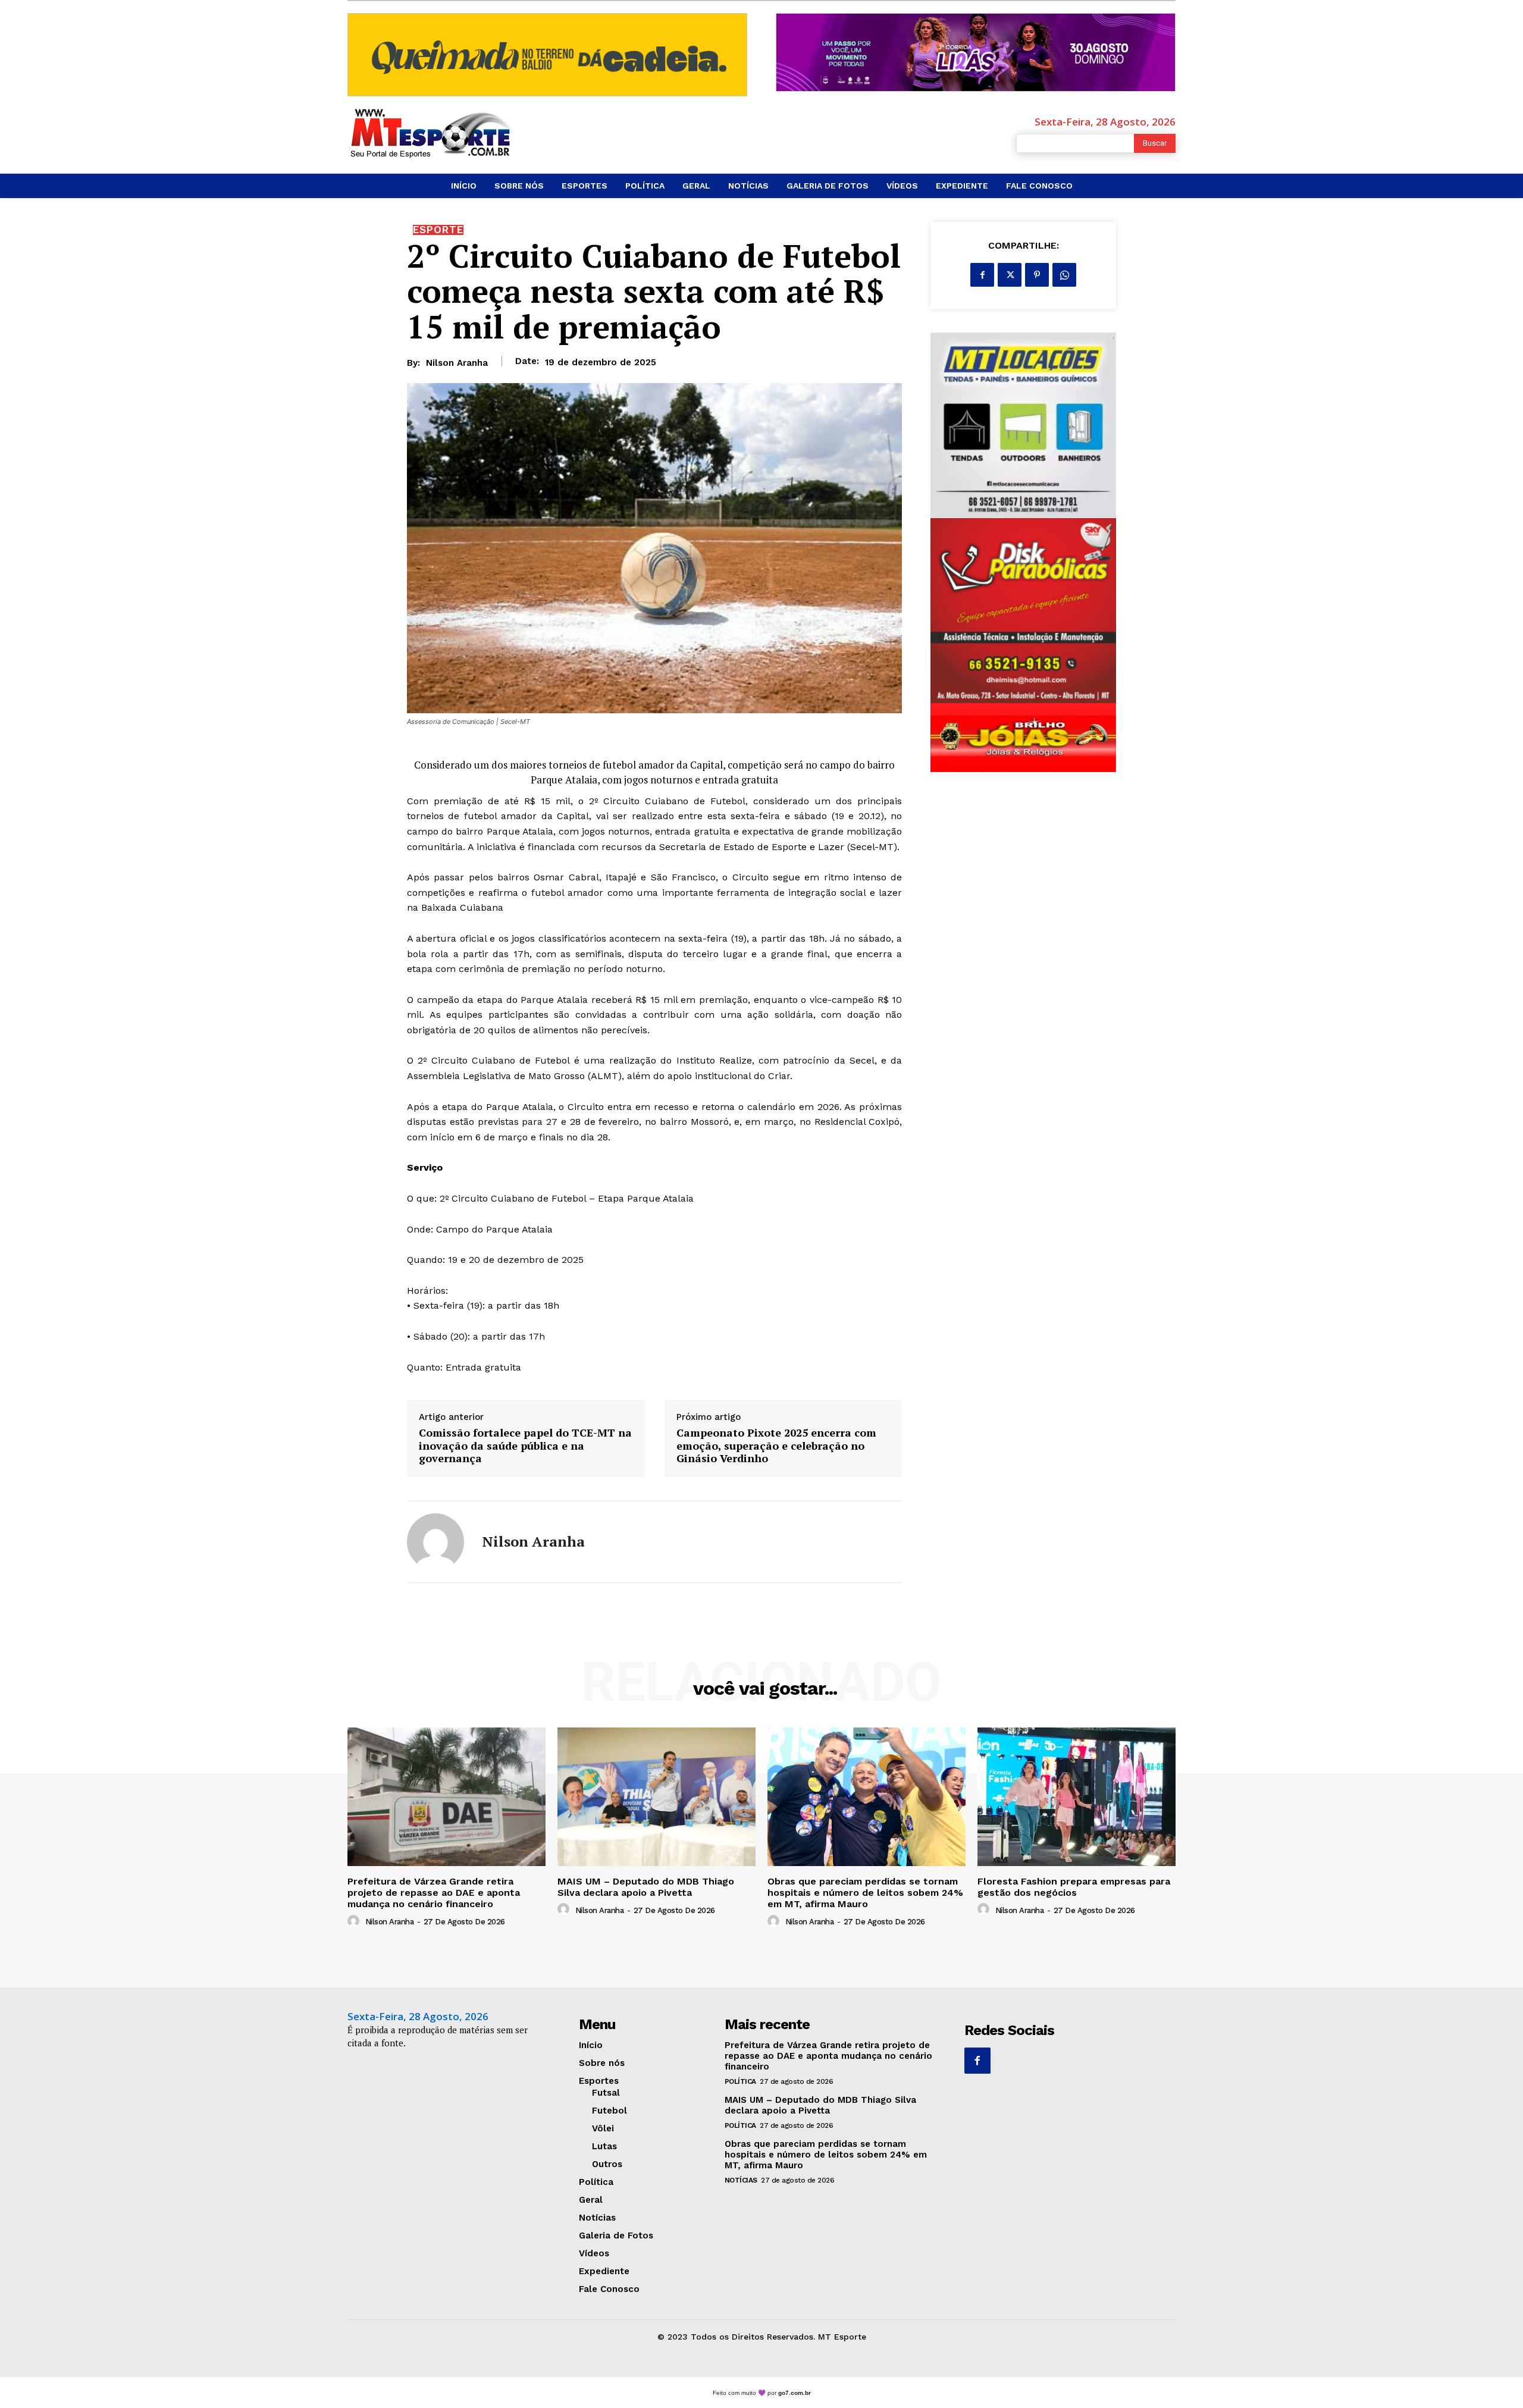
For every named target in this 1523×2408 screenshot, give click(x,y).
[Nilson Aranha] (435, 1542)
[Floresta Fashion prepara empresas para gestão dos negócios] (1077, 1797)
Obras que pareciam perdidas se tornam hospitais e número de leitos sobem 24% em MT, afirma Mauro (865, 1893)
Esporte (438, 230)
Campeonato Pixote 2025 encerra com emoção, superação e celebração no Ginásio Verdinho (776, 1446)
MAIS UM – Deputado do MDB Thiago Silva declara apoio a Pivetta (646, 1887)
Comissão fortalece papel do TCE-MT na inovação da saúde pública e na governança (525, 1446)
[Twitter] (1010, 275)
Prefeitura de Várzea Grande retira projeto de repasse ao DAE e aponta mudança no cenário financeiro (434, 1893)
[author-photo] (355, 1921)
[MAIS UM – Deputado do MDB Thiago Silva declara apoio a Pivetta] (656, 1797)
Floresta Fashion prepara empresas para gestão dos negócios (1074, 1887)
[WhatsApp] (1064, 275)
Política (740, 2081)
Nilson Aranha (457, 363)
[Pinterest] (1037, 275)
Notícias (741, 2180)
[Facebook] (982, 275)
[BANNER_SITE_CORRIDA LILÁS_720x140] (976, 52)
